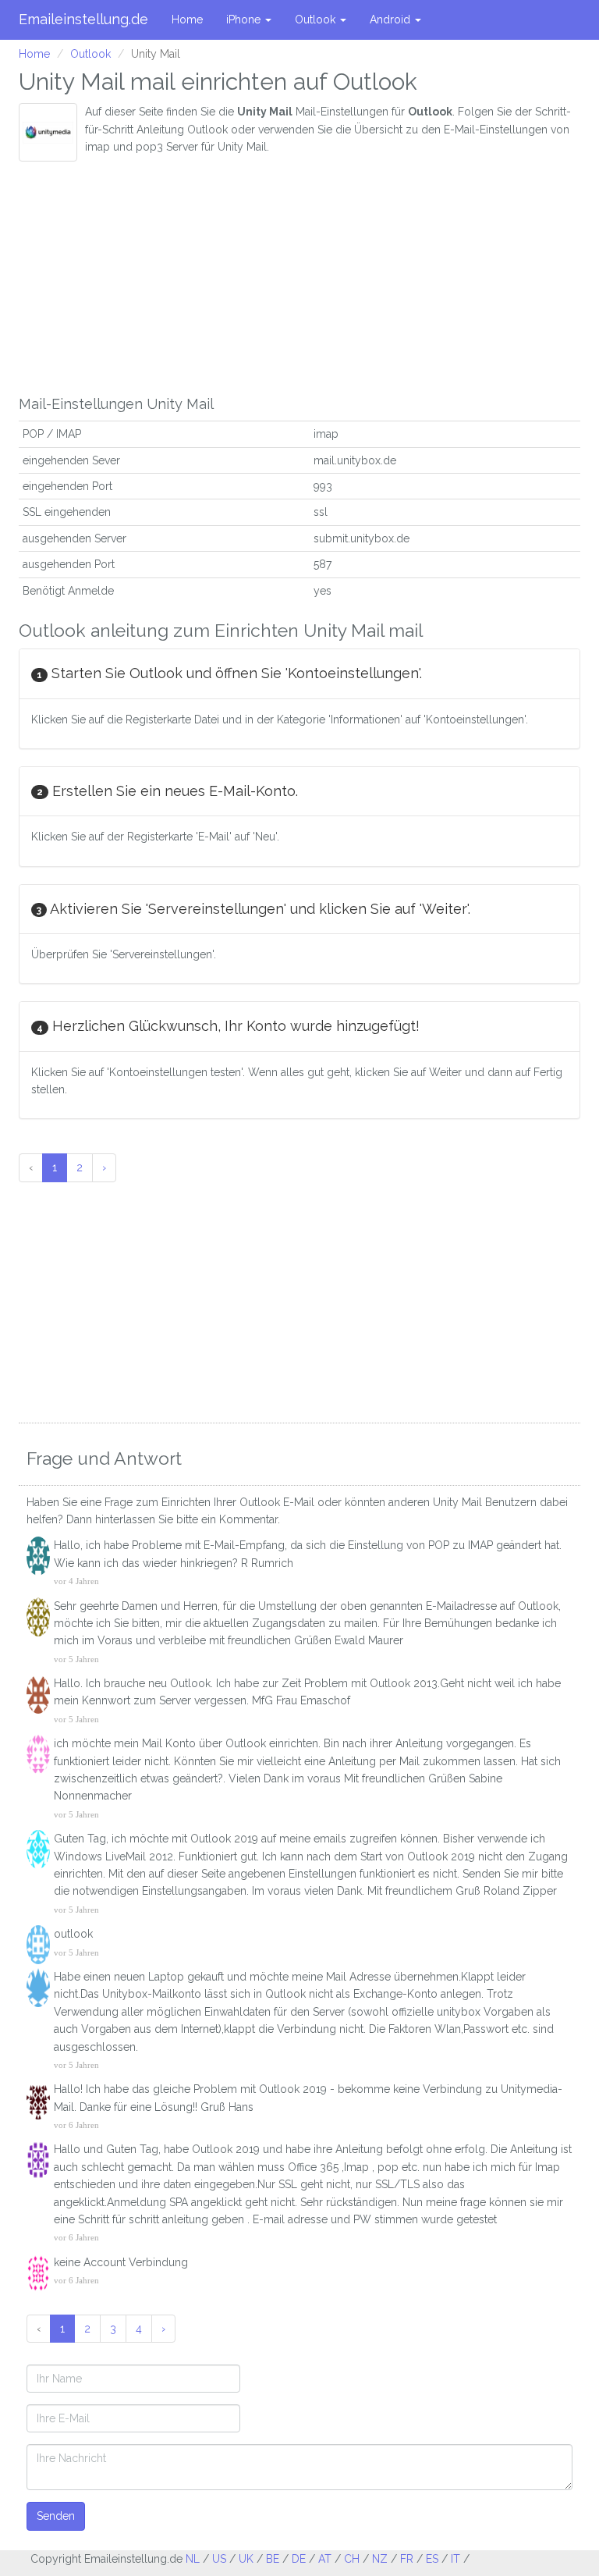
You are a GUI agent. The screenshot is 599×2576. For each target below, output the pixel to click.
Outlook (317, 20)
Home (187, 20)
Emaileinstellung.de (83, 19)
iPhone (245, 20)
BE (273, 2559)
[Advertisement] (299, 279)
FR (407, 2559)
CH (352, 2559)
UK (246, 2559)
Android (392, 20)
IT (455, 2559)
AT (325, 2559)
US (219, 2559)
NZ (380, 2559)
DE (299, 2559)
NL (193, 2559)
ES (432, 2559)
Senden (56, 2516)
